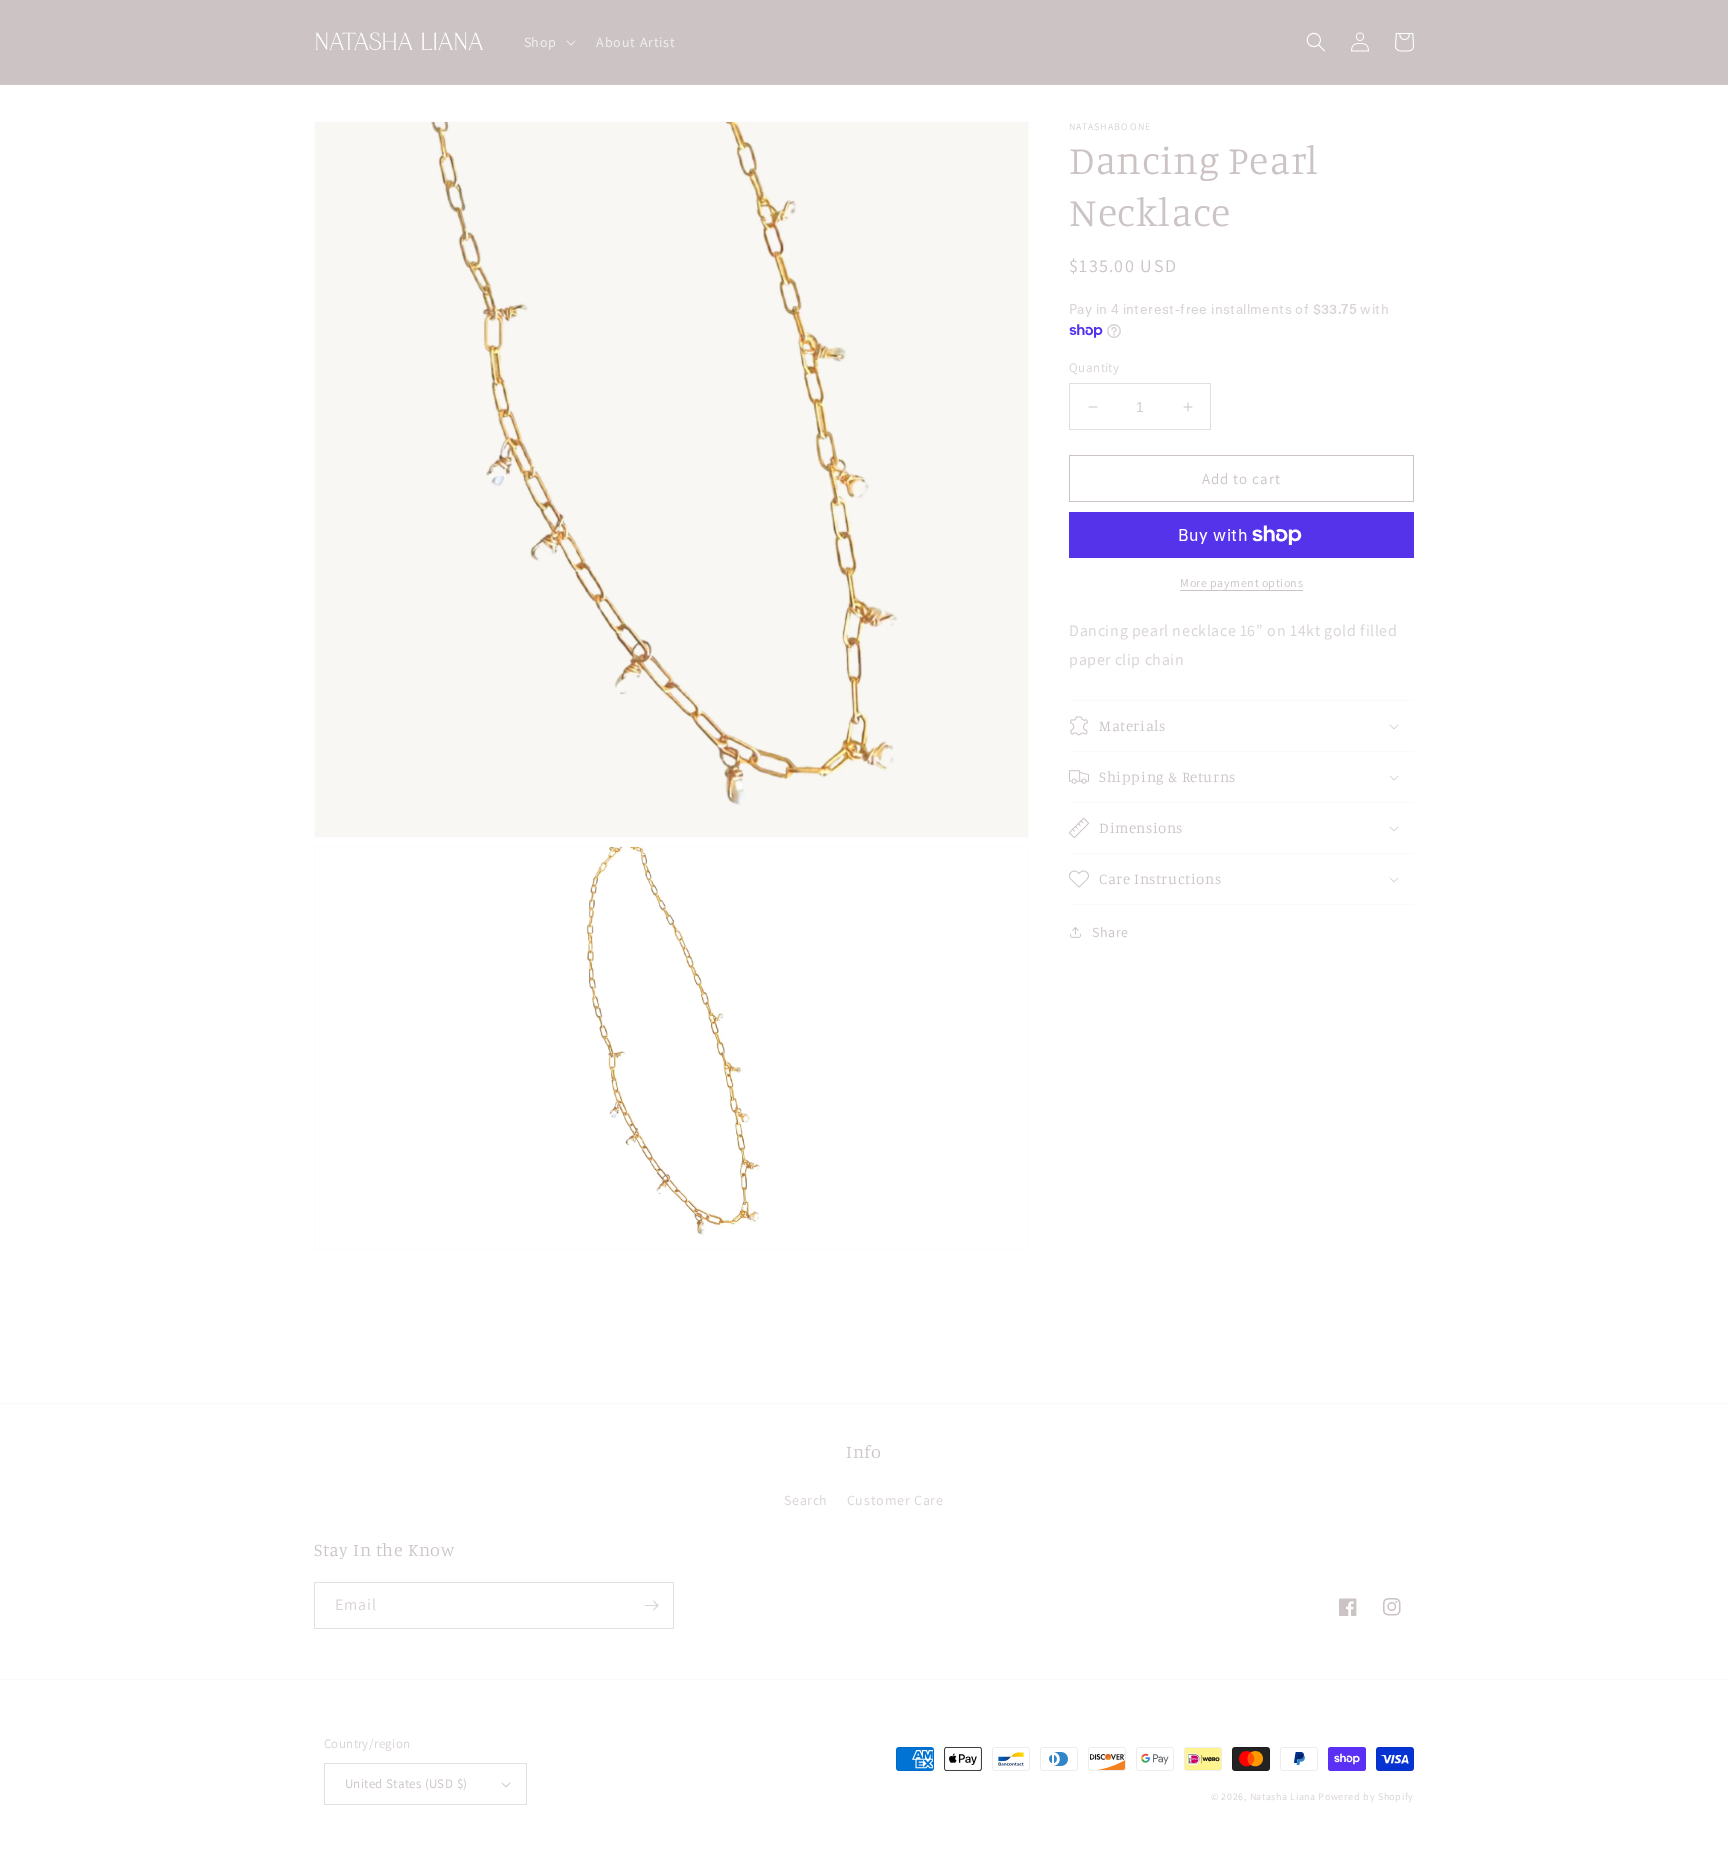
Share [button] (1110, 932)
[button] (548, 42)
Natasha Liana (1283, 1796)
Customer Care (895, 1500)
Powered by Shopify (1366, 1796)
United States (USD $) (406, 1783)
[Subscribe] (651, 1605)
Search (806, 1500)
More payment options (1241, 582)
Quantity (1094, 367)
